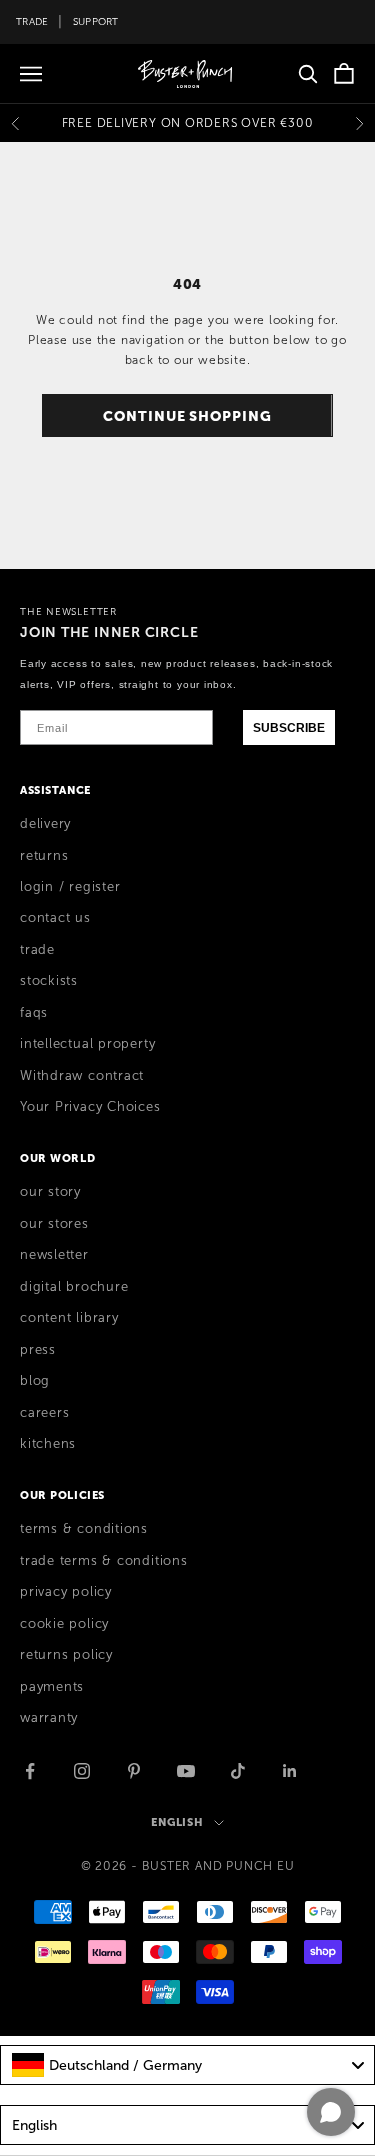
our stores (54, 1224)
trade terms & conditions (104, 1561)
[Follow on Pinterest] (134, 1771)
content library (69, 1318)
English (177, 1822)
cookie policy (64, 1624)
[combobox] (187, 2065)
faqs (34, 1013)
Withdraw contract (82, 1076)
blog (35, 1381)
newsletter (54, 1255)
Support (96, 21)
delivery (45, 824)
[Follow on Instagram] (82, 1771)
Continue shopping (187, 416)
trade (37, 950)
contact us (55, 918)
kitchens (48, 1444)
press (38, 1350)
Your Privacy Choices (90, 1107)
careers (44, 1413)
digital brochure (74, 1287)
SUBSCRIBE (289, 728)
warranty (49, 1718)
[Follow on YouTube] (186, 1771)
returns (44, 856)
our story (50, 1192)
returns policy (66, 1655)
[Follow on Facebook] (30, 1771)
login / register (70, 887)
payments (52, 1687)
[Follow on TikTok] (238, 1771)
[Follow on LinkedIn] (290, 1771)
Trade (32, 21)
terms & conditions (84, 1529)
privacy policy (66, 1592)
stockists (49, 981)
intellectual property (87, 1044)
